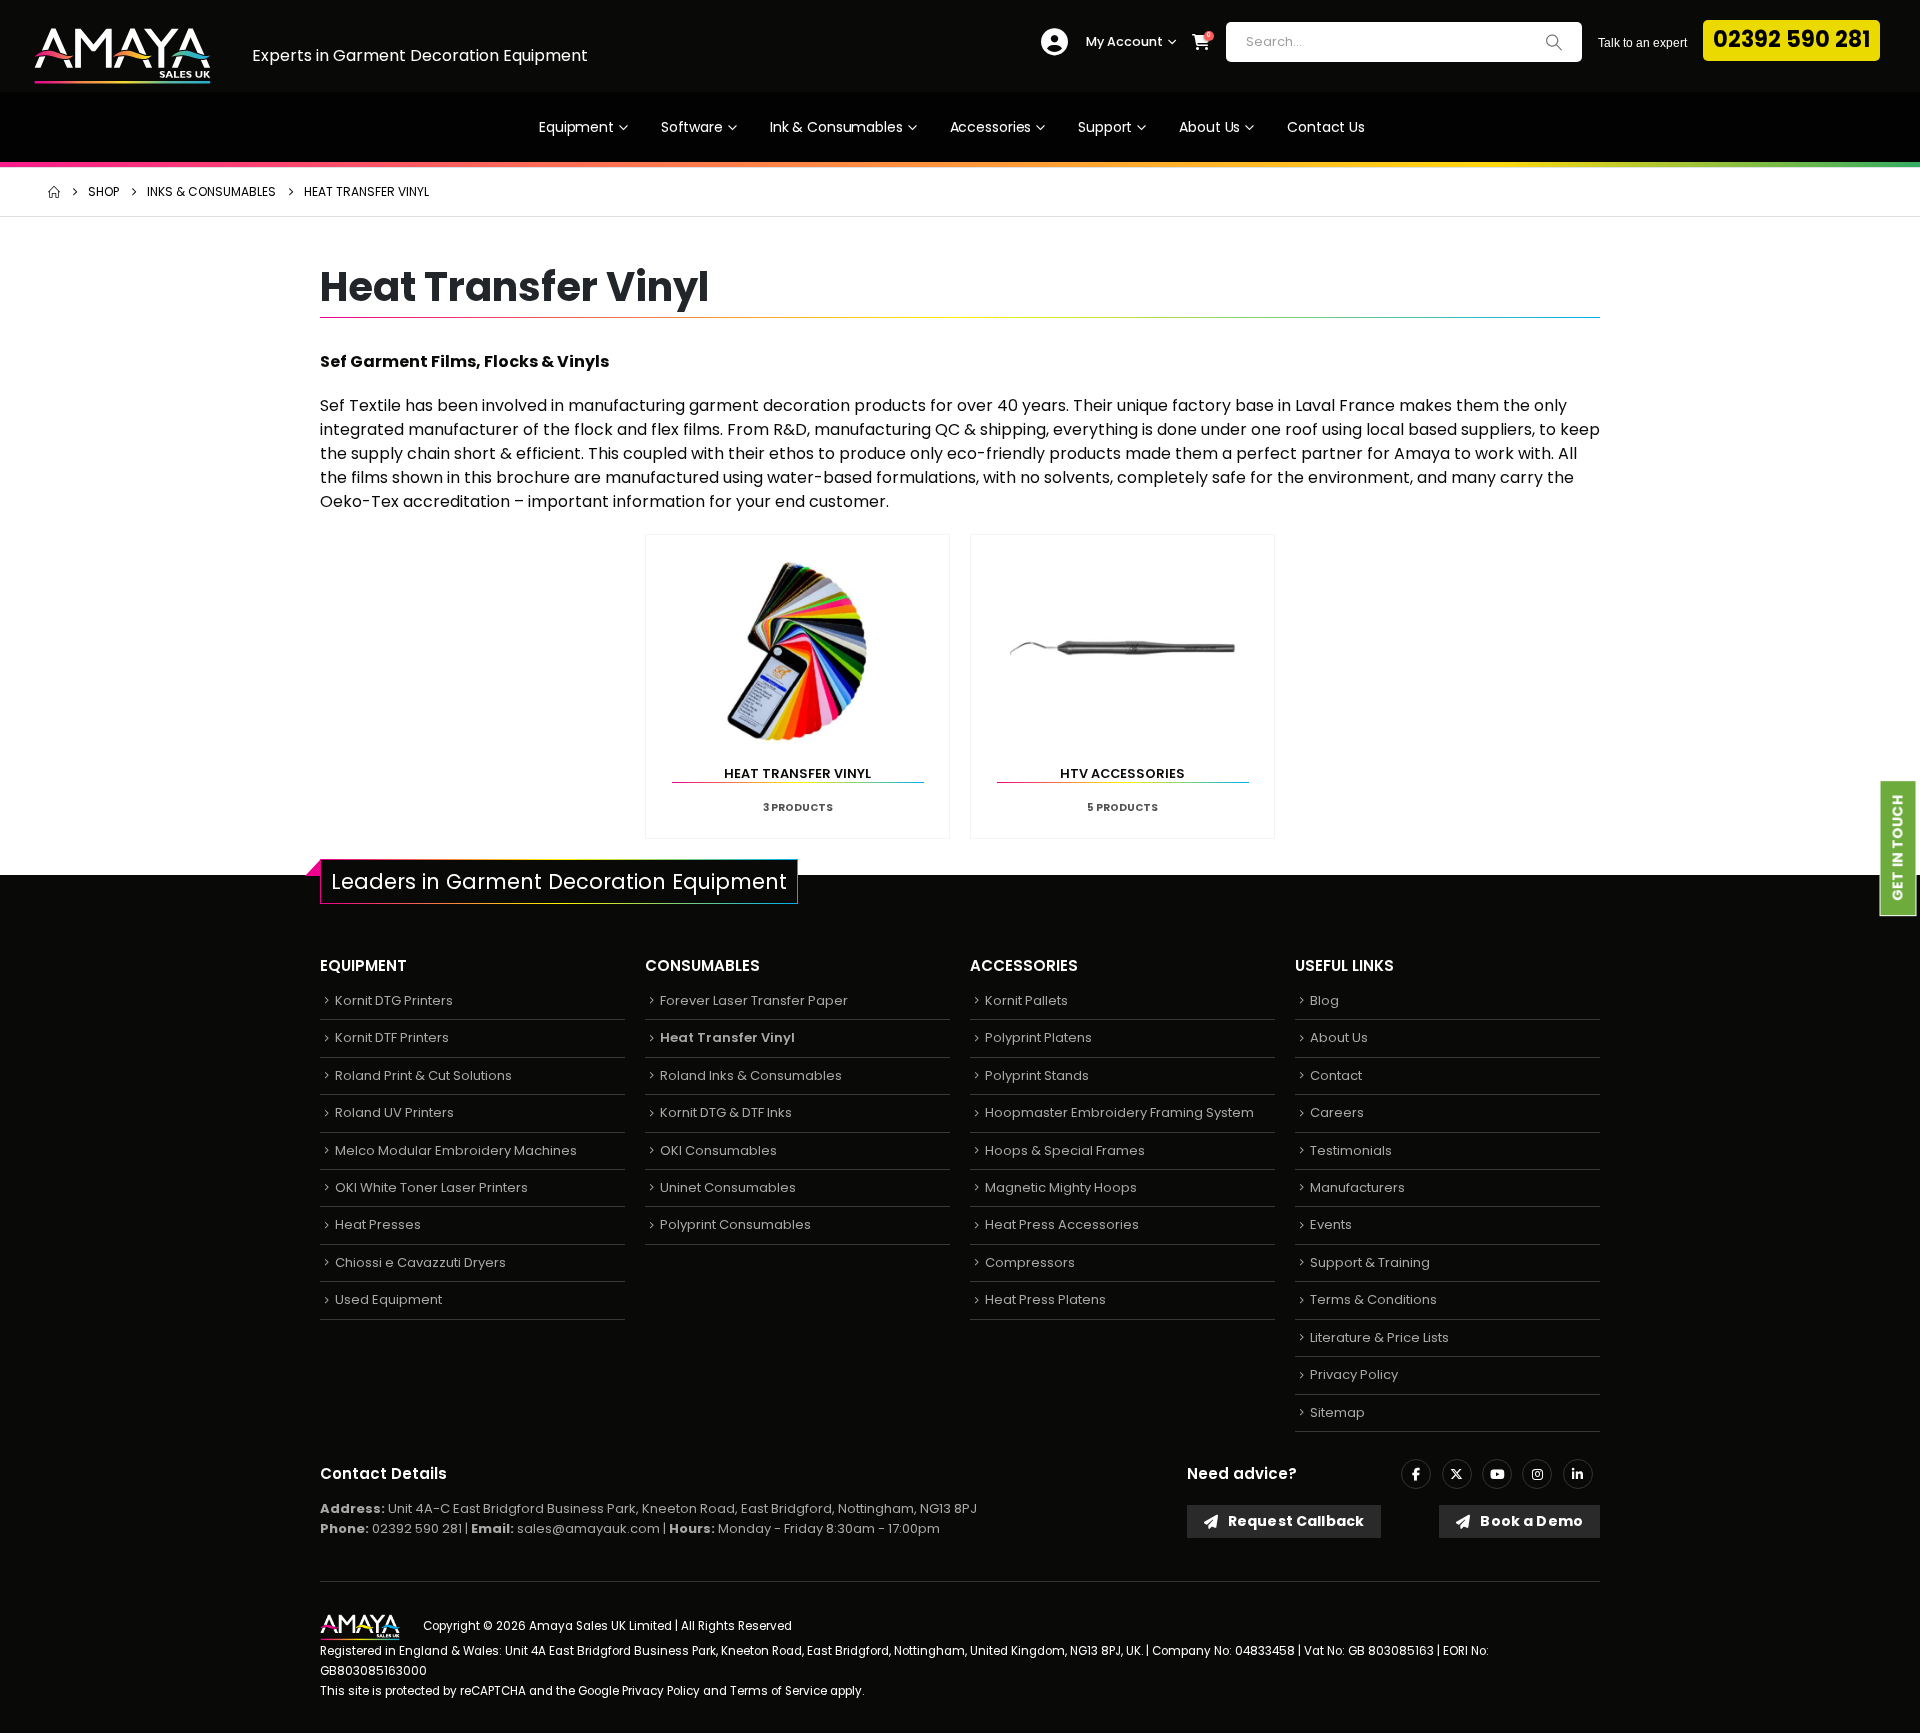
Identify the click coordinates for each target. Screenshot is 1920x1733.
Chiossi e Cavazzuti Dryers (420, 1262)
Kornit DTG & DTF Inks (726, 1112)
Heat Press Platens (1045, 1299)
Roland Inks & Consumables (751, 1075)
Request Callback (1294, 1521)
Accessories (991, 127)
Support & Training (1370, 1262)
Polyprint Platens (1038, 1037)
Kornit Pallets (1026, 1000)
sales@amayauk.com (588, 1528)
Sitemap (1337, 1412)
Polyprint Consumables (735, 1224)
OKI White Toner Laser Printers (431, 1187)
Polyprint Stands (1037, 1075)
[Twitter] (1457, 1474)
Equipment (576, 127)
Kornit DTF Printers (392, 1037)
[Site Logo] (122, 56)
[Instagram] (1537, 1474)
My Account (1124, 41)
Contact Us (1326, 127)
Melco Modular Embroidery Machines (456, 1150)
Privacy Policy (1354, 1374)
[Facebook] (1416, 1474)
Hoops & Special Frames (1065, 1150)
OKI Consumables (718, 1150)
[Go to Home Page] (54, 192)
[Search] (1554, 42)
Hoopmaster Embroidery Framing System (1119, 1112)
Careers (1337, 1112)
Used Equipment (388, 1299)
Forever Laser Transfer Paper (754, 1000)
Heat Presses (378, 1224)
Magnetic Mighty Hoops (1061, 1187)
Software (692, 127)
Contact (1336, 1075)
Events (1331, 1224)
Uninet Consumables (728, 1187)
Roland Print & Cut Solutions (423, 1075)
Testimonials (1351, 1150)
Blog (1324, 1000)
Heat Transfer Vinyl (727, 1037)
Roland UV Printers (394, 1112)
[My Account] (1054, 42)
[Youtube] (1497, 1474)
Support (1105, 127)
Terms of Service (778, 1691)
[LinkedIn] (1578, 1474)
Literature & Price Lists (1379, 1337)
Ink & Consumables (836, 127)
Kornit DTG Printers (394, 1000)
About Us (1209, 127)
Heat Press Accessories (1062, 1224)
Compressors (1030, 1262)
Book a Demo (1530, 1521)
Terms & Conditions (1373, 1299)
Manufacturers (1357, 1187)
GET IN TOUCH (1898, 848)
